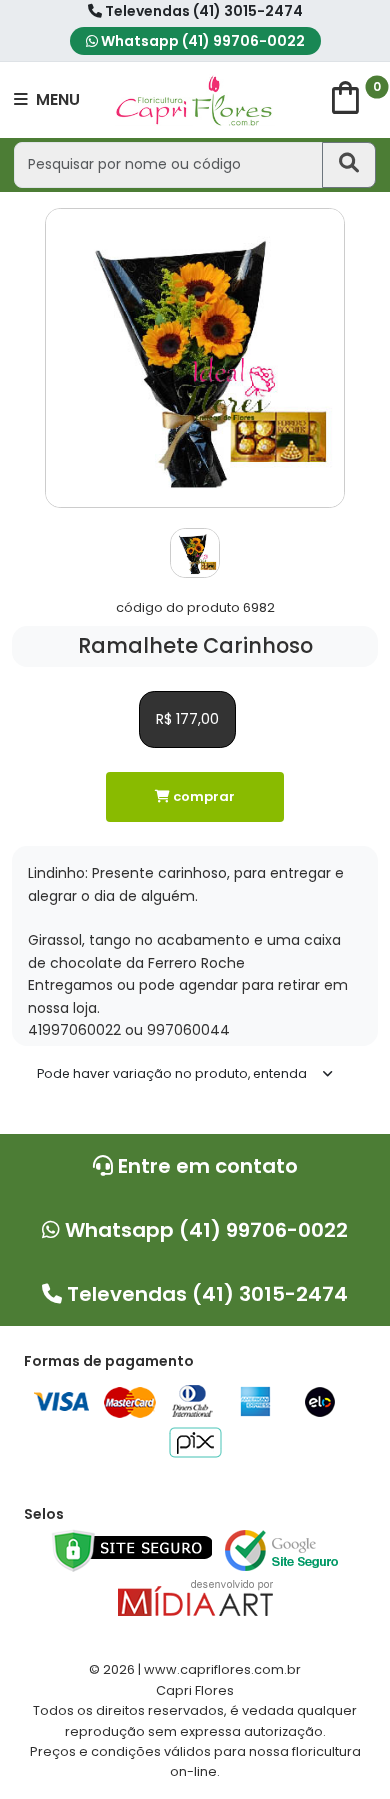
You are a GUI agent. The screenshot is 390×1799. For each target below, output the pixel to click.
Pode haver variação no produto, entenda (172, 1073)
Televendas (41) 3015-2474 (202, 11)
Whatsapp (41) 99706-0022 (201, 41)
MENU (56, 99)
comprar (202, 796)
